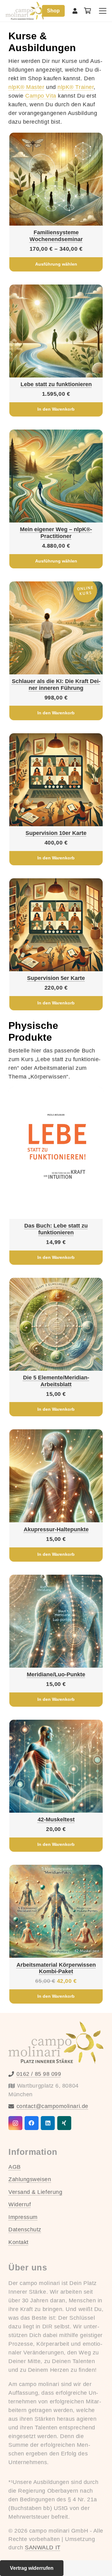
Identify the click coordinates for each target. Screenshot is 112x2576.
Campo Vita (41, 96)
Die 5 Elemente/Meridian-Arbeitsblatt (56, 1381)
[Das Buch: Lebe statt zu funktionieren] (56, 1153)
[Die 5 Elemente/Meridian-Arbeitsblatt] (56, 1324)
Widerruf (20, 2204)
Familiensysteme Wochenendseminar (56, 236)
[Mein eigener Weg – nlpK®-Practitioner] (56, 476)
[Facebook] (32, 2123)
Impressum (23, 2217)
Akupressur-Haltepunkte (56, 1529)
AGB (15, 2167)
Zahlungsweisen (30, 2179)
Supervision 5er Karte (56, 978)
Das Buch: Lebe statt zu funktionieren (56, 1229)
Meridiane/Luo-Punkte (56, 1674)
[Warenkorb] (88, 11)
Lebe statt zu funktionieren (56, 384)
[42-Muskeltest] (56, 1766)
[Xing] (64, 2123)
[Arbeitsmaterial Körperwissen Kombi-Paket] (56, 1911)
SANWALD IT (43, 2547)
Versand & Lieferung (35, 2192)
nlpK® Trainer (76, 87)
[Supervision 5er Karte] (56, 925)
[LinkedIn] (48, 2123)
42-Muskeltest (56, 1820)
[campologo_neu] (26, 11)
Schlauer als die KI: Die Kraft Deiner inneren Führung (56, 685)
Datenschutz (25, 2230)
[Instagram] (15, 2123)
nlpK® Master (26, 87)
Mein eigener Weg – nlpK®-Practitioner (56, 533)
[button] (103, 11)
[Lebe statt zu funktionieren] (56, 331)
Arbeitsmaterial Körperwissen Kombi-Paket (56, 1968)
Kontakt (19, 2242)
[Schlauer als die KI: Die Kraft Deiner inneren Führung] (56, 628)
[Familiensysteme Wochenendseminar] (56, 179)
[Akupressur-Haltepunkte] (56, 1476)
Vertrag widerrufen (32, 2568)
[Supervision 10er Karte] (56, 780)
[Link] (75, 11)
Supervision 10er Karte (56, 833)
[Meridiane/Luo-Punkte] (56, 1621)
